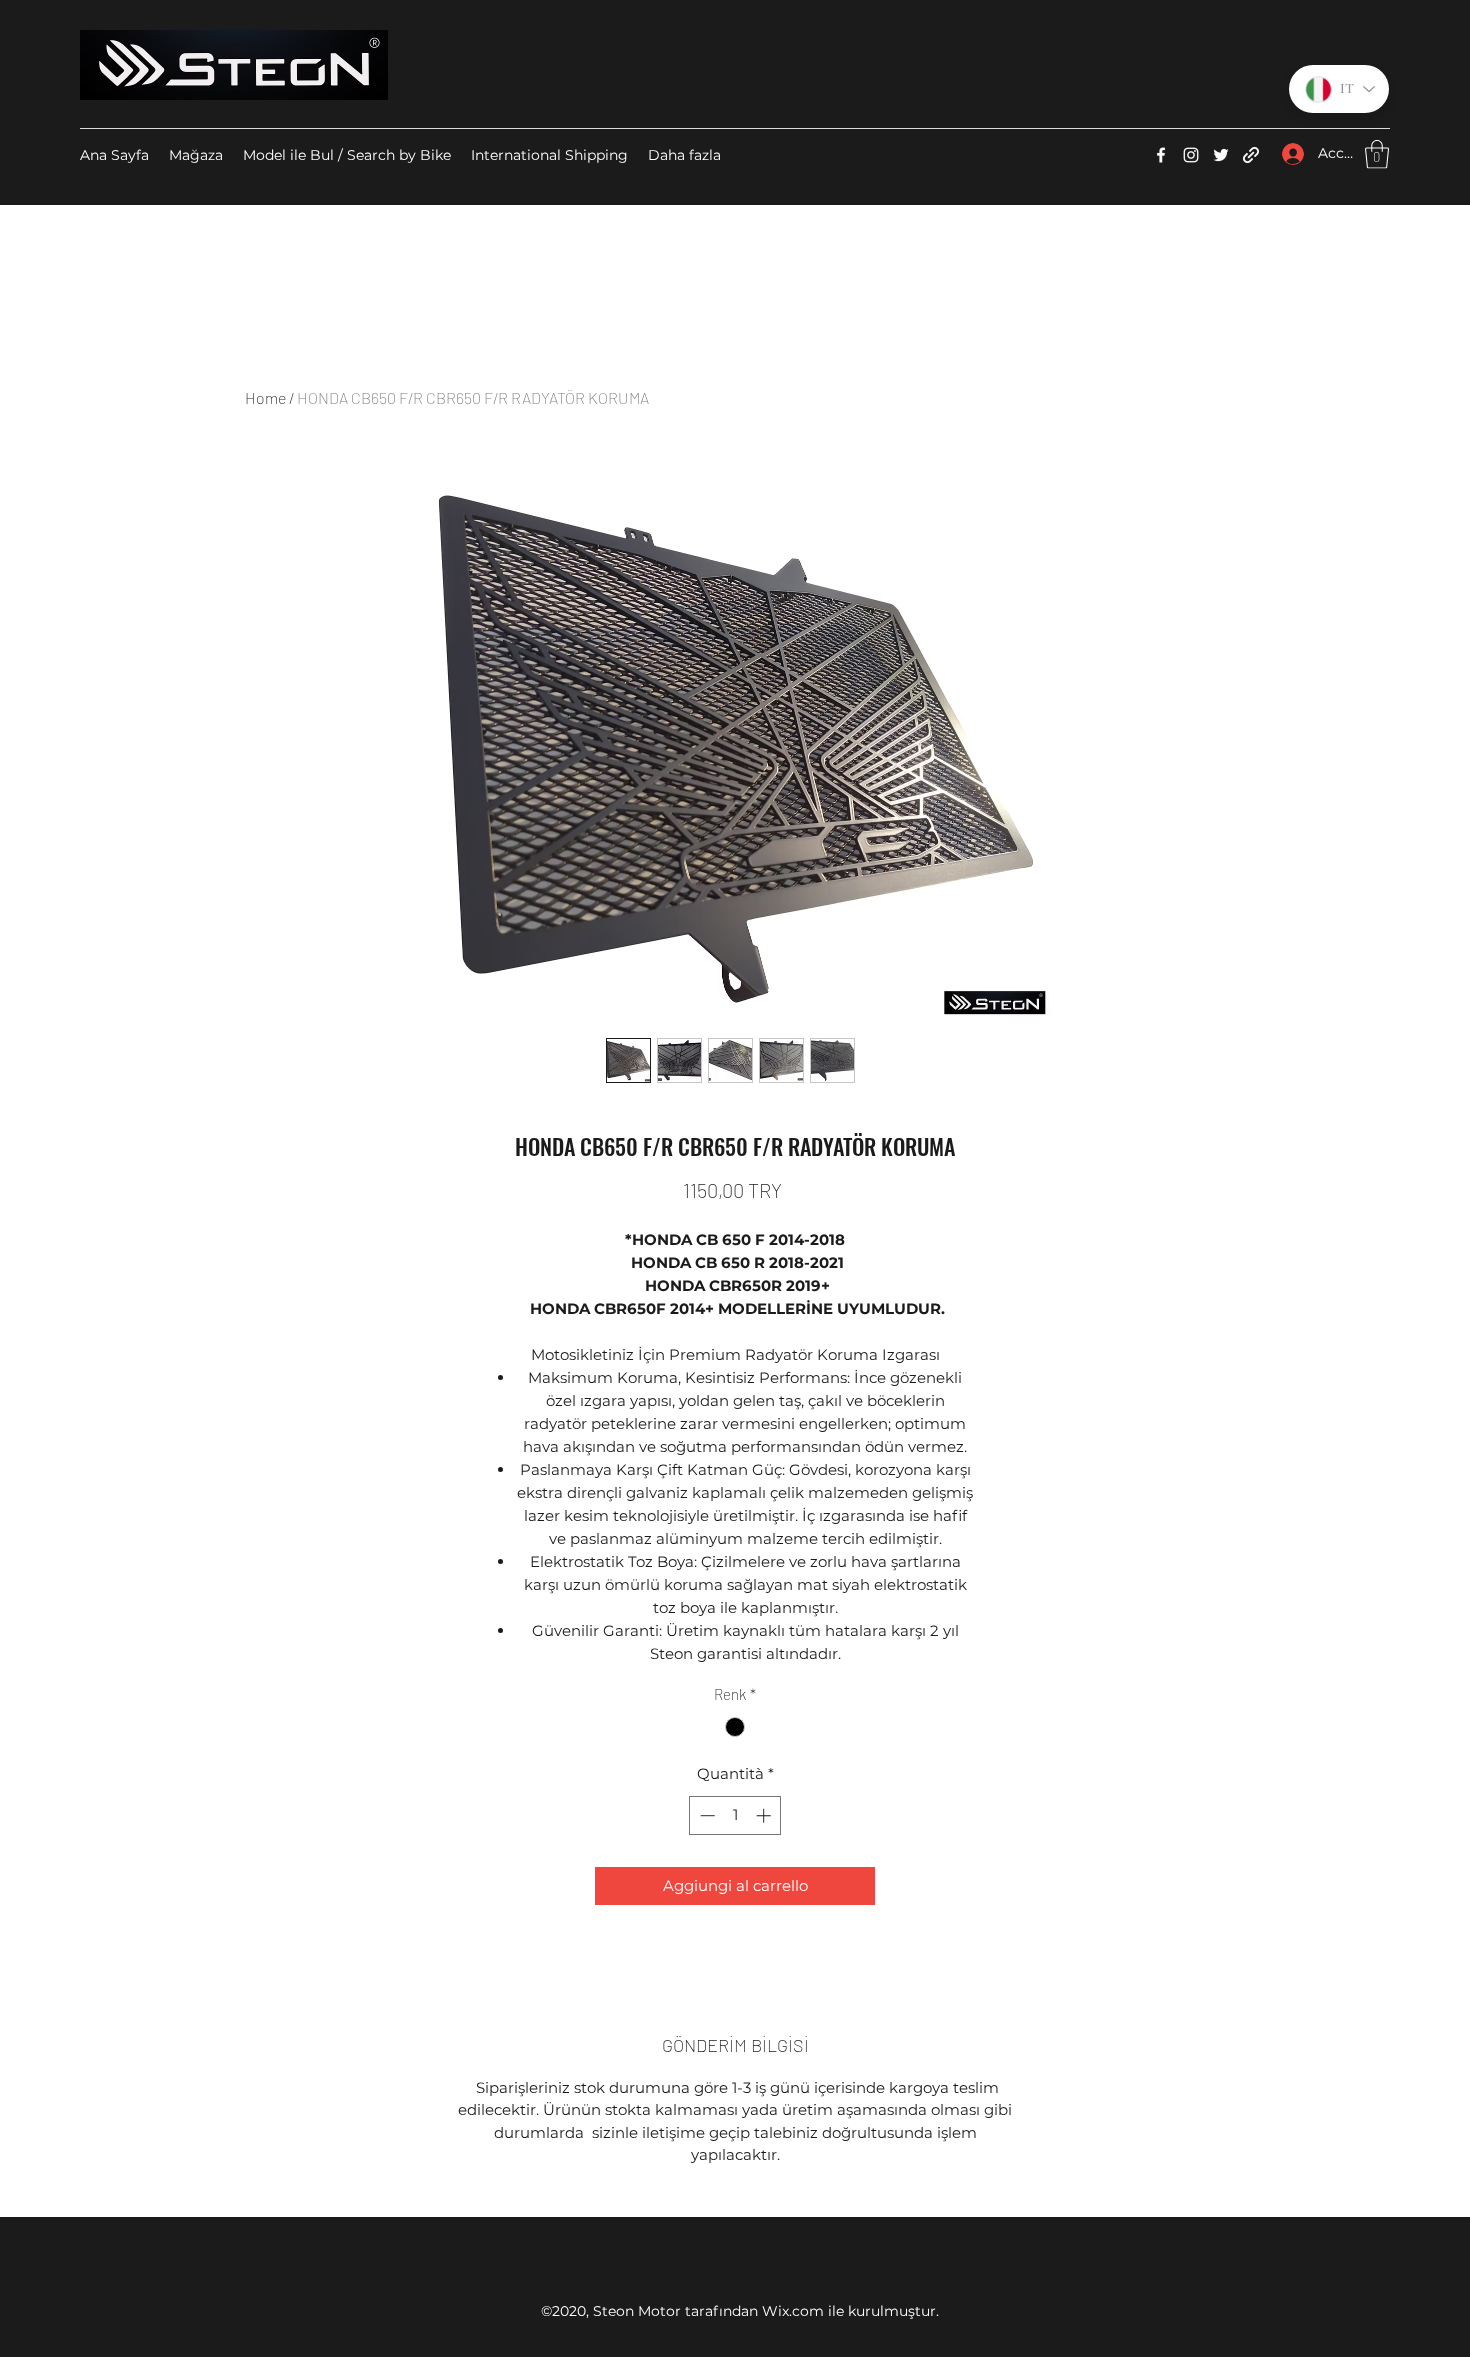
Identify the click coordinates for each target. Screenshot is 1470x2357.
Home (265, 397)
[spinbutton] (735, 1815)
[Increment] (765, 1815)
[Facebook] (1161, 155)
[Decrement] (705, 1815)
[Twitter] (1221, 155)
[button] (1377, 154)
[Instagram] (1191, 155)
